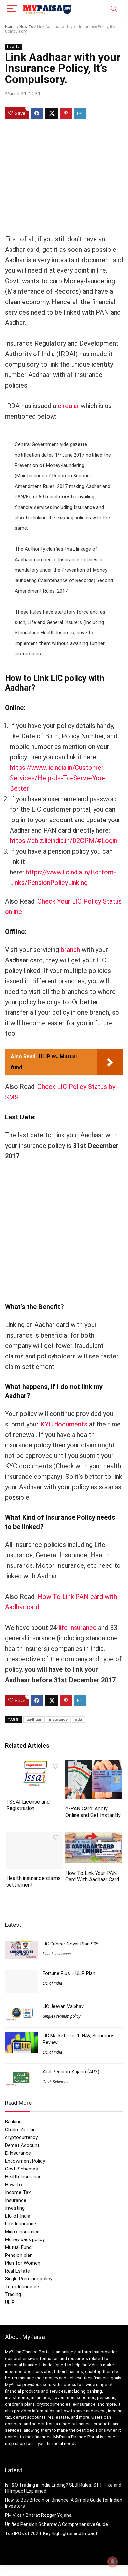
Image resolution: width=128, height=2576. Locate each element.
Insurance (16, 2200)
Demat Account (22, 2145)
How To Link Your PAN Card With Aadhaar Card (92, 1876)
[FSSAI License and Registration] (35, 1765)
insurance (58, 1720)
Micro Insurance (22, 2232)
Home (10, 27)
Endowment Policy (25, 2161)
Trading (13, 2294)
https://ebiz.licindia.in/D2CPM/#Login (64, 841)
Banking (13, 2122)
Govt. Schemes (55, 2082)
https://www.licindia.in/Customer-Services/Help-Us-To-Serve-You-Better (58, 778)
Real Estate (17, 2271)
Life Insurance (21, 2224)
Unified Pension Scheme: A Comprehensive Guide (56, 2524)
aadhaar (34, 1720)
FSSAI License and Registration (28, 1805)
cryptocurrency (21, 2137)
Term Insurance (22, 2287)
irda (78, 1720)
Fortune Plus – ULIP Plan (69, 1973)
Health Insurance (57, 1954)
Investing (15, 2208)
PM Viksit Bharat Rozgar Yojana (38, 2515)
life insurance (77, 1628)
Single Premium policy (62, 2016)
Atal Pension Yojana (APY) (71, 2072)
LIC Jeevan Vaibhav (63, 2006)
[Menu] (12, 9)
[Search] (114, 9)
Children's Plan (20, 2130)
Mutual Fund (18, 2247)
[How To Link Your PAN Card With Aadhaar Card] (94, 1836)
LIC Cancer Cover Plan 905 (71, 1944)
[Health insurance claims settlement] (35, 1836)
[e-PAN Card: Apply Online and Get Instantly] (94, 1765)
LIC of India (52, 1983)
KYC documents (64, 1424)
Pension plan (19, 2255)
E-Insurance (18, 2153)
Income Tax (18, 2192)
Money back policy (25, 2239)
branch (70, 950)
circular (68, 406)
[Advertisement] (64, 182)
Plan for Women (23, 2263)
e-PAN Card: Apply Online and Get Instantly (93, 1812)
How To (26, 27)
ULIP (10, 2302)
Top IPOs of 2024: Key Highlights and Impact (51, 2533)
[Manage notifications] (113, 2562)
